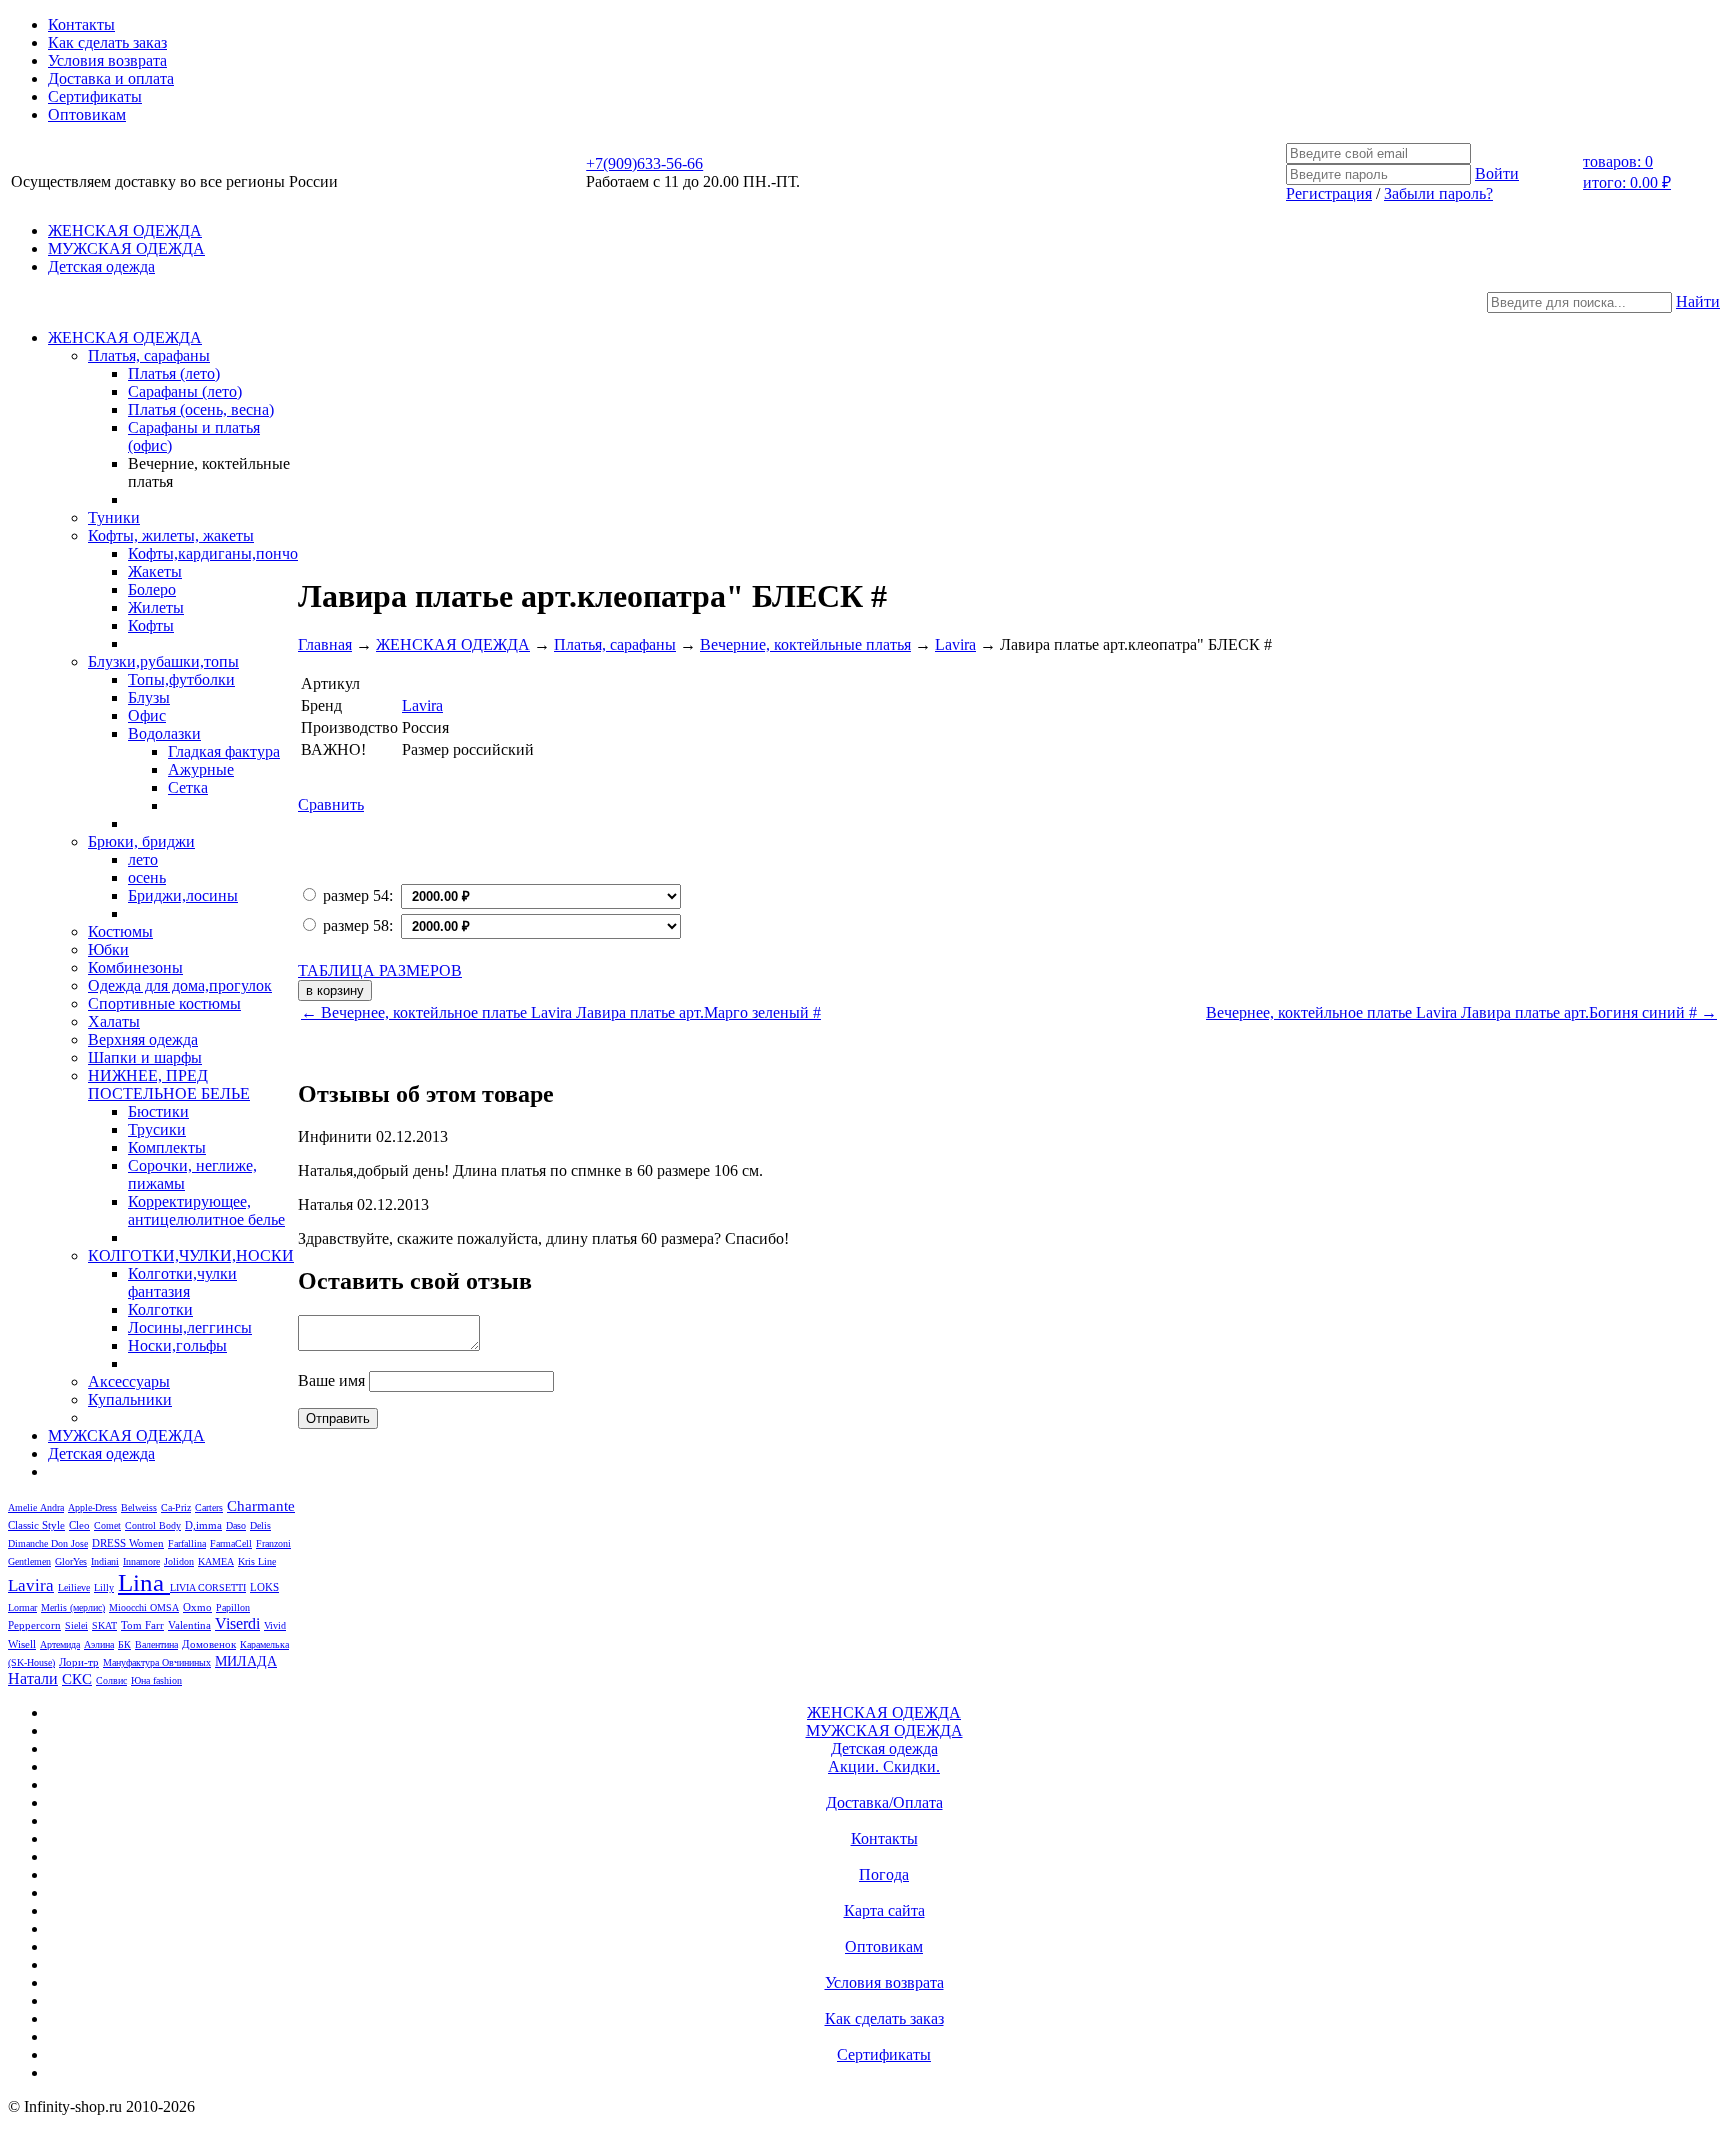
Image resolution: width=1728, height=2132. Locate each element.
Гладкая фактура (224, 751)
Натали (33, 1678)
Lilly (104, 1587)
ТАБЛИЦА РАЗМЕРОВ (380, 970)
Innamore (141, 1561)
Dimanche (29, 1543)
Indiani (105, 1561)
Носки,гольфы (177, 1345)
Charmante (261, 1506)
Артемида (60, 1644)
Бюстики (158, 1111)
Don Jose (69, 1543)
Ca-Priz (176, 1507)
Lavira (31, 1585)
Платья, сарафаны (149, 355)
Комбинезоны (135, 967)
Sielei (76, 1625)
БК (124, 1644)
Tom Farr (142, 1625)
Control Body (153, 1525)
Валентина (156, 1644)
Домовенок (209, 1644)
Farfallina (187, 1543)
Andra (52, 1507)
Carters (209, 1507)
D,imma (203, 1525)
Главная (325, 644)
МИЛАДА (246, 1661)
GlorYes (71, 1561)
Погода (884, 1874)
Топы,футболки (181, 679)
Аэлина (99, 1644)
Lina (144, 1582)
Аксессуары (129, 1381)
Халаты (114, 1021)
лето (143, 859)
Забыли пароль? (1438, 193)
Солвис (111, 1680)
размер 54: (358, 895)
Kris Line (257, 1561)
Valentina (189, 1625)
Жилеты (156, 607)
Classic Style (36, 1525)
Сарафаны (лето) (185, 391)
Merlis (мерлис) (73, 1607)
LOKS (264, 1587)
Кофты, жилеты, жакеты (171, 535)
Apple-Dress (92, 1507)
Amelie (24, 1507)
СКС (77, 1679)
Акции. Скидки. (884, 1766)
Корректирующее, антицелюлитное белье (206, 1210)
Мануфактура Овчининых (157, 1662)
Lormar (22, 1607)
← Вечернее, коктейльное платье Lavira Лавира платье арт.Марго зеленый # (561, 1012)
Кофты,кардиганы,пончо (213, 553)
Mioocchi (129, 1607)
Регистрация (1329, 193)
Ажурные (201, 769)
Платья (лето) (174, 373)
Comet (107, 1525)
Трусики (157, 1129)
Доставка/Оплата (884, 1802)
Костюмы (120, 931)
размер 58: (358, 925)
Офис (147, 715)
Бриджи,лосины (183, 895)
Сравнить (331, 804)
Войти (1497, 173)
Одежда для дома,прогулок (180, 985)
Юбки (108, 949)
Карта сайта (884, 1910)
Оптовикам (87, 114)
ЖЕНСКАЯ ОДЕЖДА (125, 230)
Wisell (22, 1644)
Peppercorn (34, 1625)
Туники (114, 517)
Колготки (160, 1309)
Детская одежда (101, 266)
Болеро (152, 589)
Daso (236, 1525)
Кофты (151, 625)
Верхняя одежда (143, 1039)
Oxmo (197, 1607)
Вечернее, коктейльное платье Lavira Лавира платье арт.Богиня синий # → (1461, 1012)
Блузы (149, 697)
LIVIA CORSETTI (208, 1587)
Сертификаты (95, 96)
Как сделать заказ (107, 42)
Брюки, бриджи (141, 841)
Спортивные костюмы (164, 1003)
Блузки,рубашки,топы (163, 661)
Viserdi (237, 1624)
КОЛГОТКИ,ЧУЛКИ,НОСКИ (191, 1255)
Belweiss (139, 1507)
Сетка (188, 787)
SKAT (104, 1625)
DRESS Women (128, 1543)
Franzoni (273, 1543)
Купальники (130, 1399)
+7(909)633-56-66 (644, 163)
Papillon (233, 1607)
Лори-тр (79, 1662)
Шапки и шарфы (145, 1057)
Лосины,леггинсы (190, 1327)
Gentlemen (29, 1561)
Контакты (81, 24)
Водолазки (164, 733)
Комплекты (167, 1147)
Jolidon (179, 1561)
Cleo (79, 1525)
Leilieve (74, 1587)
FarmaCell (231, 1543)
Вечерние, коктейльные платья (805, 644)
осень (147, 877)
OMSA (164, 1607)
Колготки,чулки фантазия (182, 1282)
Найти (1698, 301)
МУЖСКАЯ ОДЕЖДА (126, 248)
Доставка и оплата (111, 78)
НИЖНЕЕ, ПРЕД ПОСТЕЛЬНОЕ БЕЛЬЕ (169, 1084)
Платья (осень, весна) (201, 409)
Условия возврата (107, 60)
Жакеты (155, 571)
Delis (260, 1525)
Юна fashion (156, 1680)
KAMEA (216, 1561)
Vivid (275, 1625)
